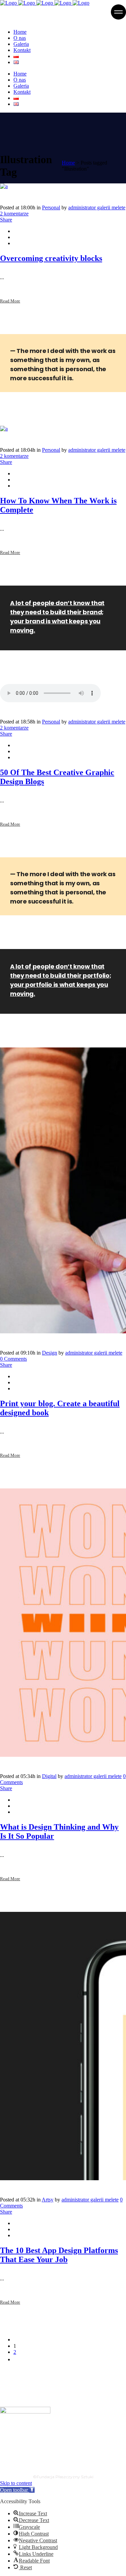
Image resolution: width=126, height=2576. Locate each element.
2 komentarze (14, 214)
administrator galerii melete (97, 208)
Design (50, 1353)
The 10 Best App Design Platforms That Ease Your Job (59, 2255)
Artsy (48, 2200)
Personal (51, 208)
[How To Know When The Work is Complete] (4, 429)
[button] (17, 2490)
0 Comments (13, 1359)
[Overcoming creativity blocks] (4, 186)
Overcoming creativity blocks (51, 258)
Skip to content (16, 2483)
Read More (10, 301)
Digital (49, 1776)
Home (68, 163)
